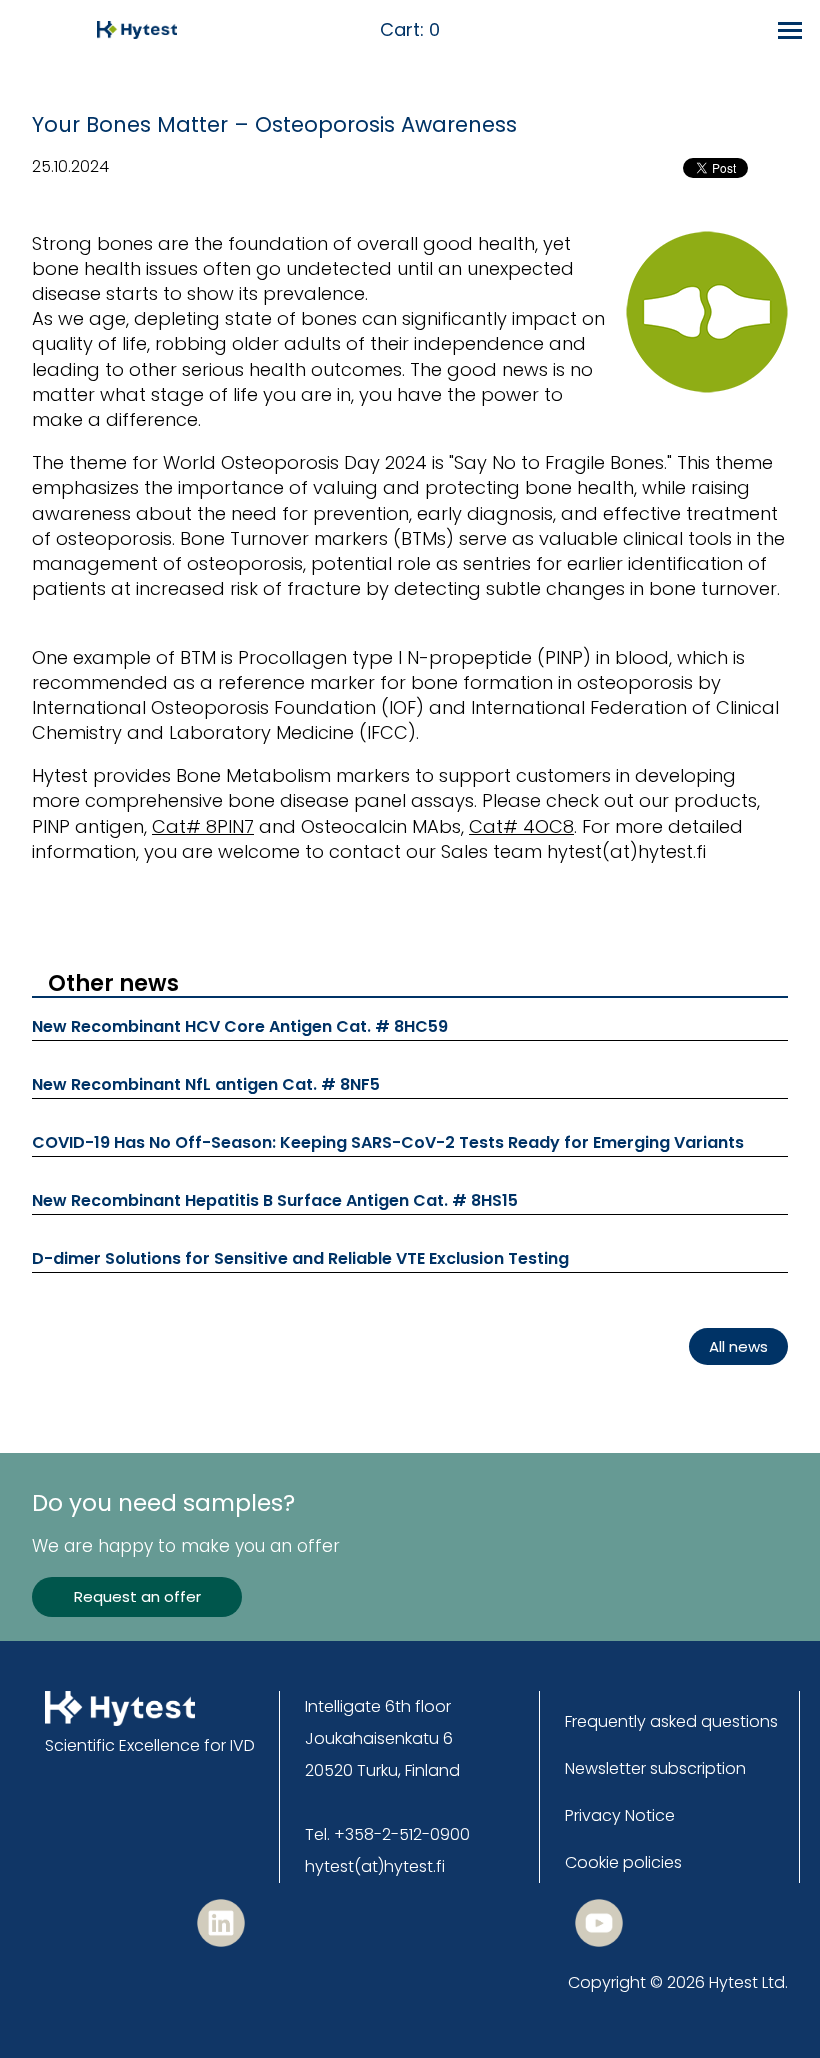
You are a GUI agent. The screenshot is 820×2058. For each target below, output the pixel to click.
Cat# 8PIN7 (203, 826)
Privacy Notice (620, 1815)
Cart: (410, 30)
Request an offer (137, 1596)
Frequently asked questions (671, 1721)
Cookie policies (623, 1862)
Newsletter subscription (655, 1768)
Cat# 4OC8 (521, 826)
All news (738, 1346)
